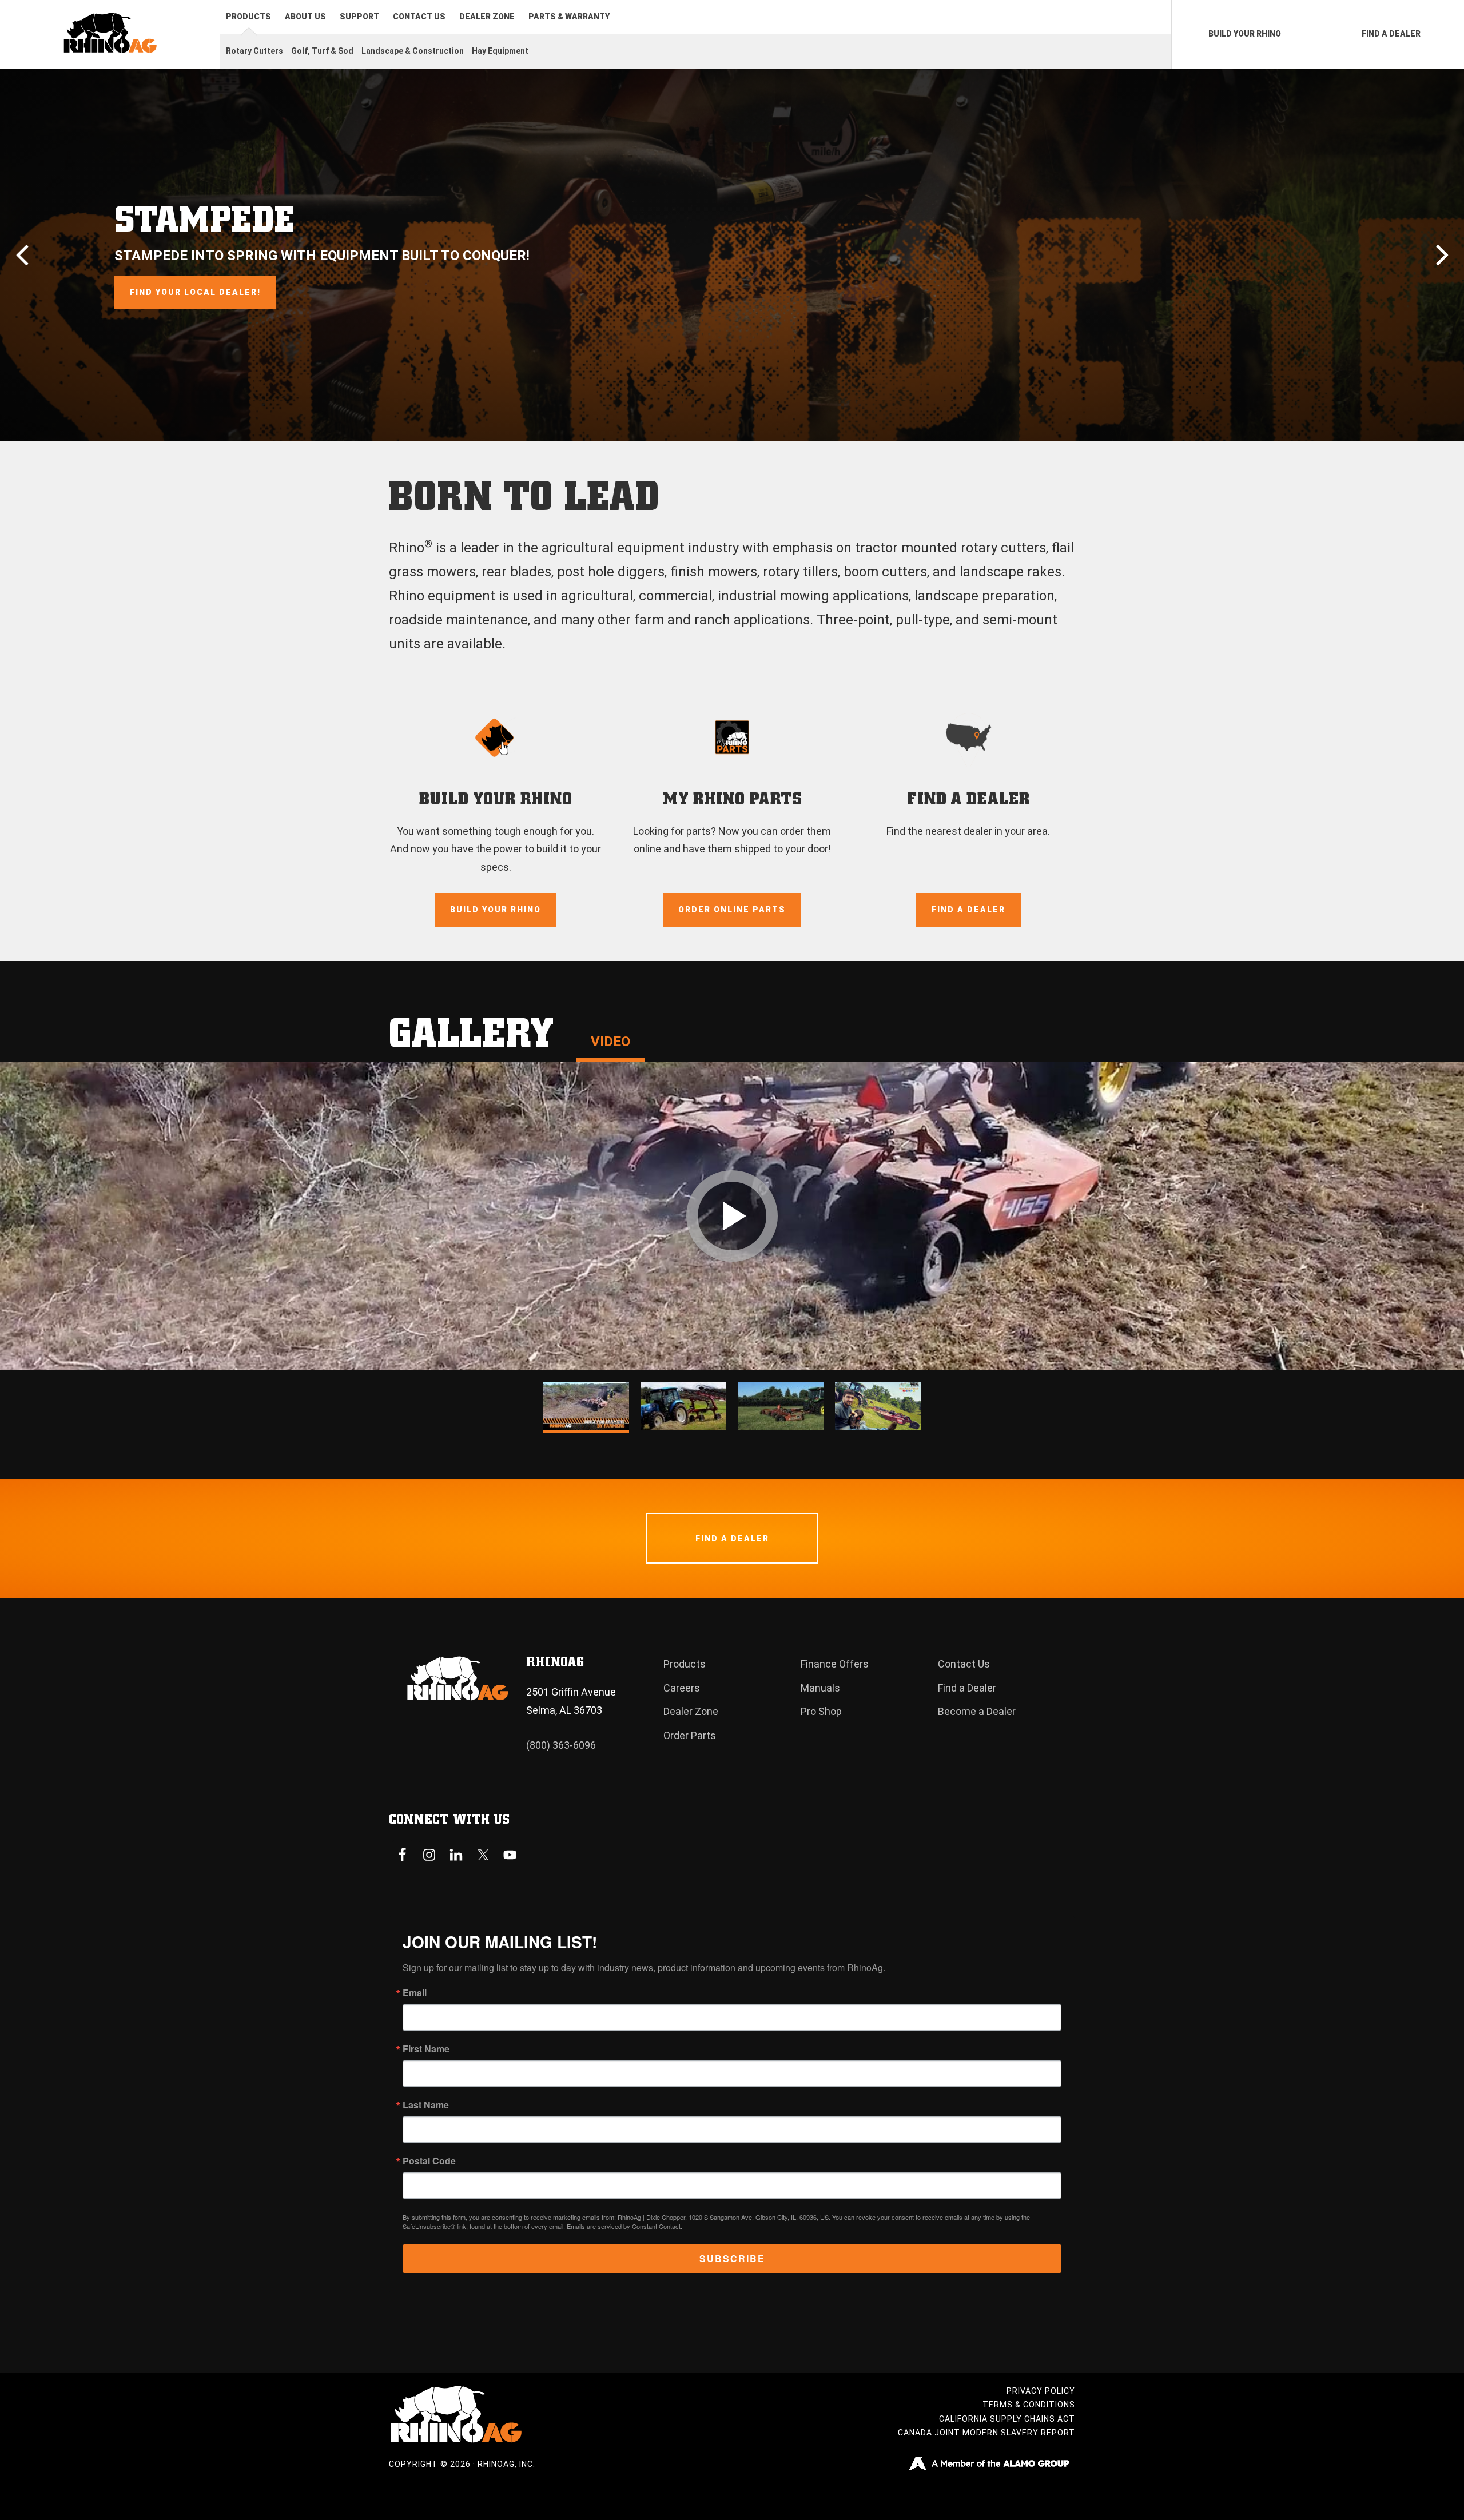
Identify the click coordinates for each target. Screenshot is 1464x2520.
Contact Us (964, 1664)
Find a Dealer (968, 910)
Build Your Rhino (496, 910)
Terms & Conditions (1029, 2405)
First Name (426, 2049)
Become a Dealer (977, 1711)
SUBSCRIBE (732, 2258)
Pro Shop (821, 1711)
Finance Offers (835, 1664)
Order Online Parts (732, 910)
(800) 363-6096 (561, 1745)
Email (415, 1993)
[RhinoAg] (110, 35)
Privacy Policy (1041, 2391)
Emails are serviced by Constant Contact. (624, 2226)
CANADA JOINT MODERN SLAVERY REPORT (986, 2433)
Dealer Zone (691, 1711)
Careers (682, 1688)
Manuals (820, 1688)
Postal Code (429, 2161)
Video (610, 1042)
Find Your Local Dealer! (195, 292)
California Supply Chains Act (1007, 2419)
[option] (732, 255)
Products (685, 1664)
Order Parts (690, 1735)
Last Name (426, 2105)
